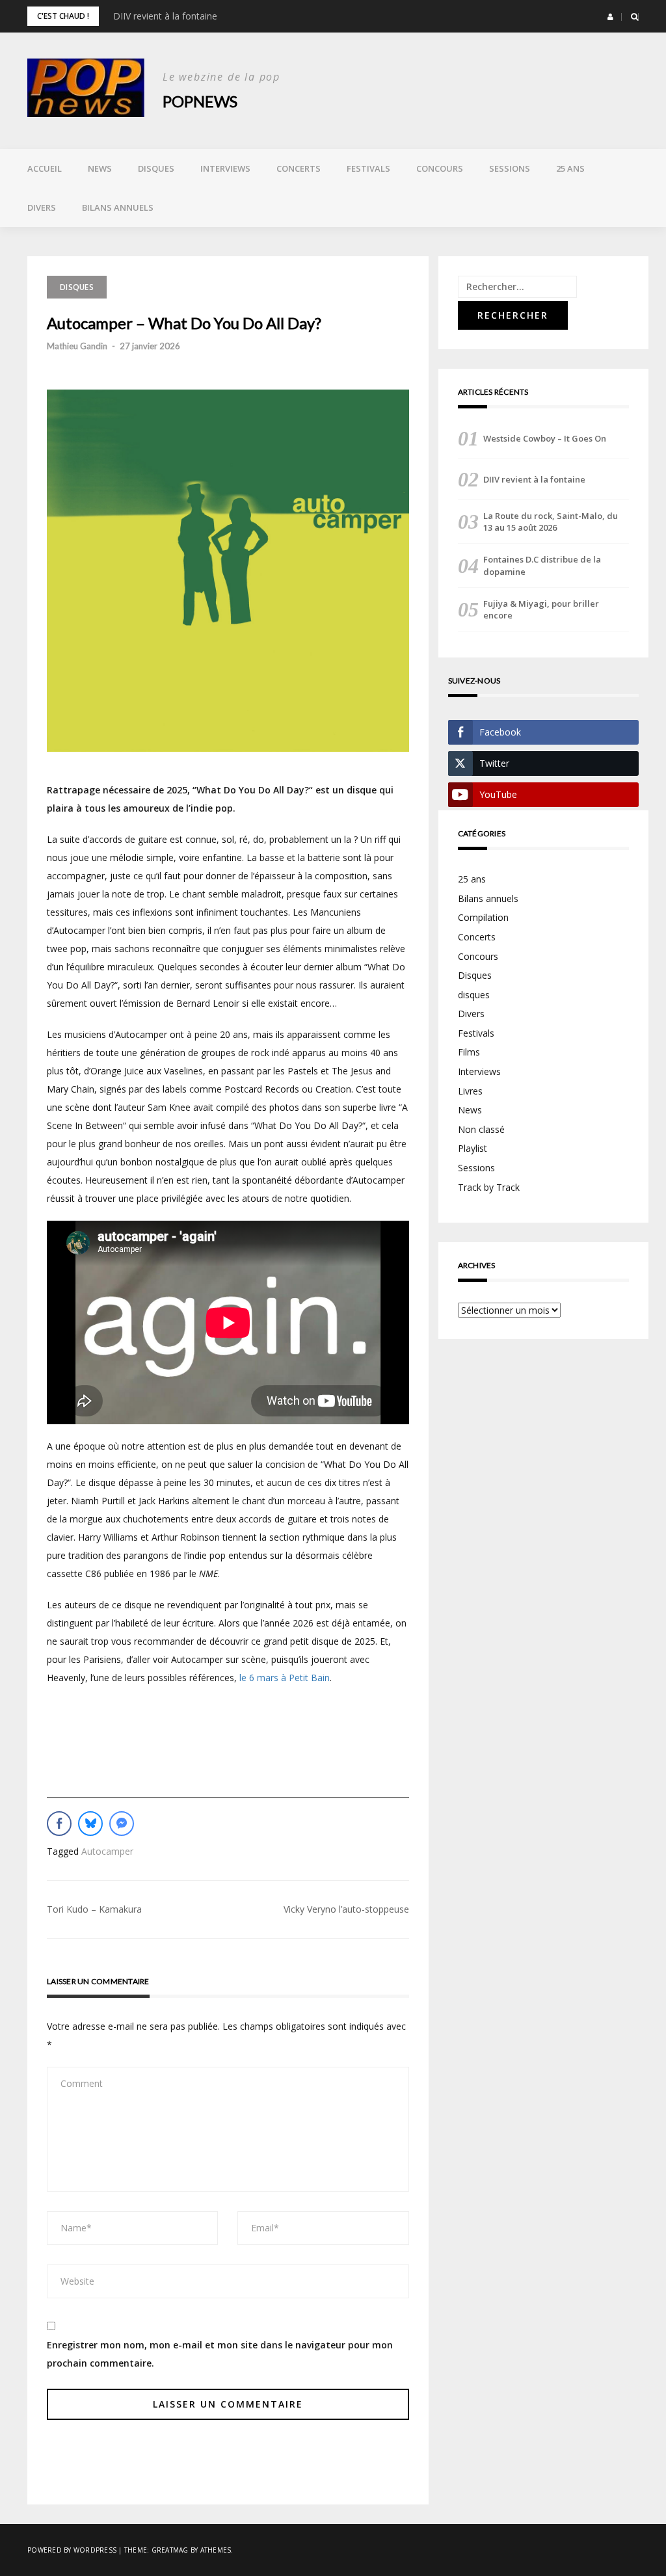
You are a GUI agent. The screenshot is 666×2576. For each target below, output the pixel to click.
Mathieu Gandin (77, 346)
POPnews (200, 101)
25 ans (570, 168)
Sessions (510, 168)
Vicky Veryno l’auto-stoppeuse (346, 1909)
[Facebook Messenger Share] (122, 1824)
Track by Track (489, 1187)
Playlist (473, 1148)
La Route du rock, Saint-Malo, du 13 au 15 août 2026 (551, 522)
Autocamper (107, 1851)
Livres (470, 1091)
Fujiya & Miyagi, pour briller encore (541, 609)
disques (474, 995)
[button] (610, 17)
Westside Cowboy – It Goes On (545, 438)
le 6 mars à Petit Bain (285, 1678)
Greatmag (170, 2550)
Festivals (368, 168)
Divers (42, 207)
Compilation (483, 917)
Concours (440, 168)
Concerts (299, 168)
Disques (156, 168)
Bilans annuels (118, 207)
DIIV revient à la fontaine (165, 16)
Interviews (225, 168)
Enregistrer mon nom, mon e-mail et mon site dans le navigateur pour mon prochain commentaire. (220, 2354)
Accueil (45, 168)
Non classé (481, 1129)
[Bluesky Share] (90, 1824)
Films (469, 1052)
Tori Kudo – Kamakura (94, 1909)
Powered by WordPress (72, 2550)
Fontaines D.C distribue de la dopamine (542, 565)
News (100, 168)
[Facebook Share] (59, 1824)
